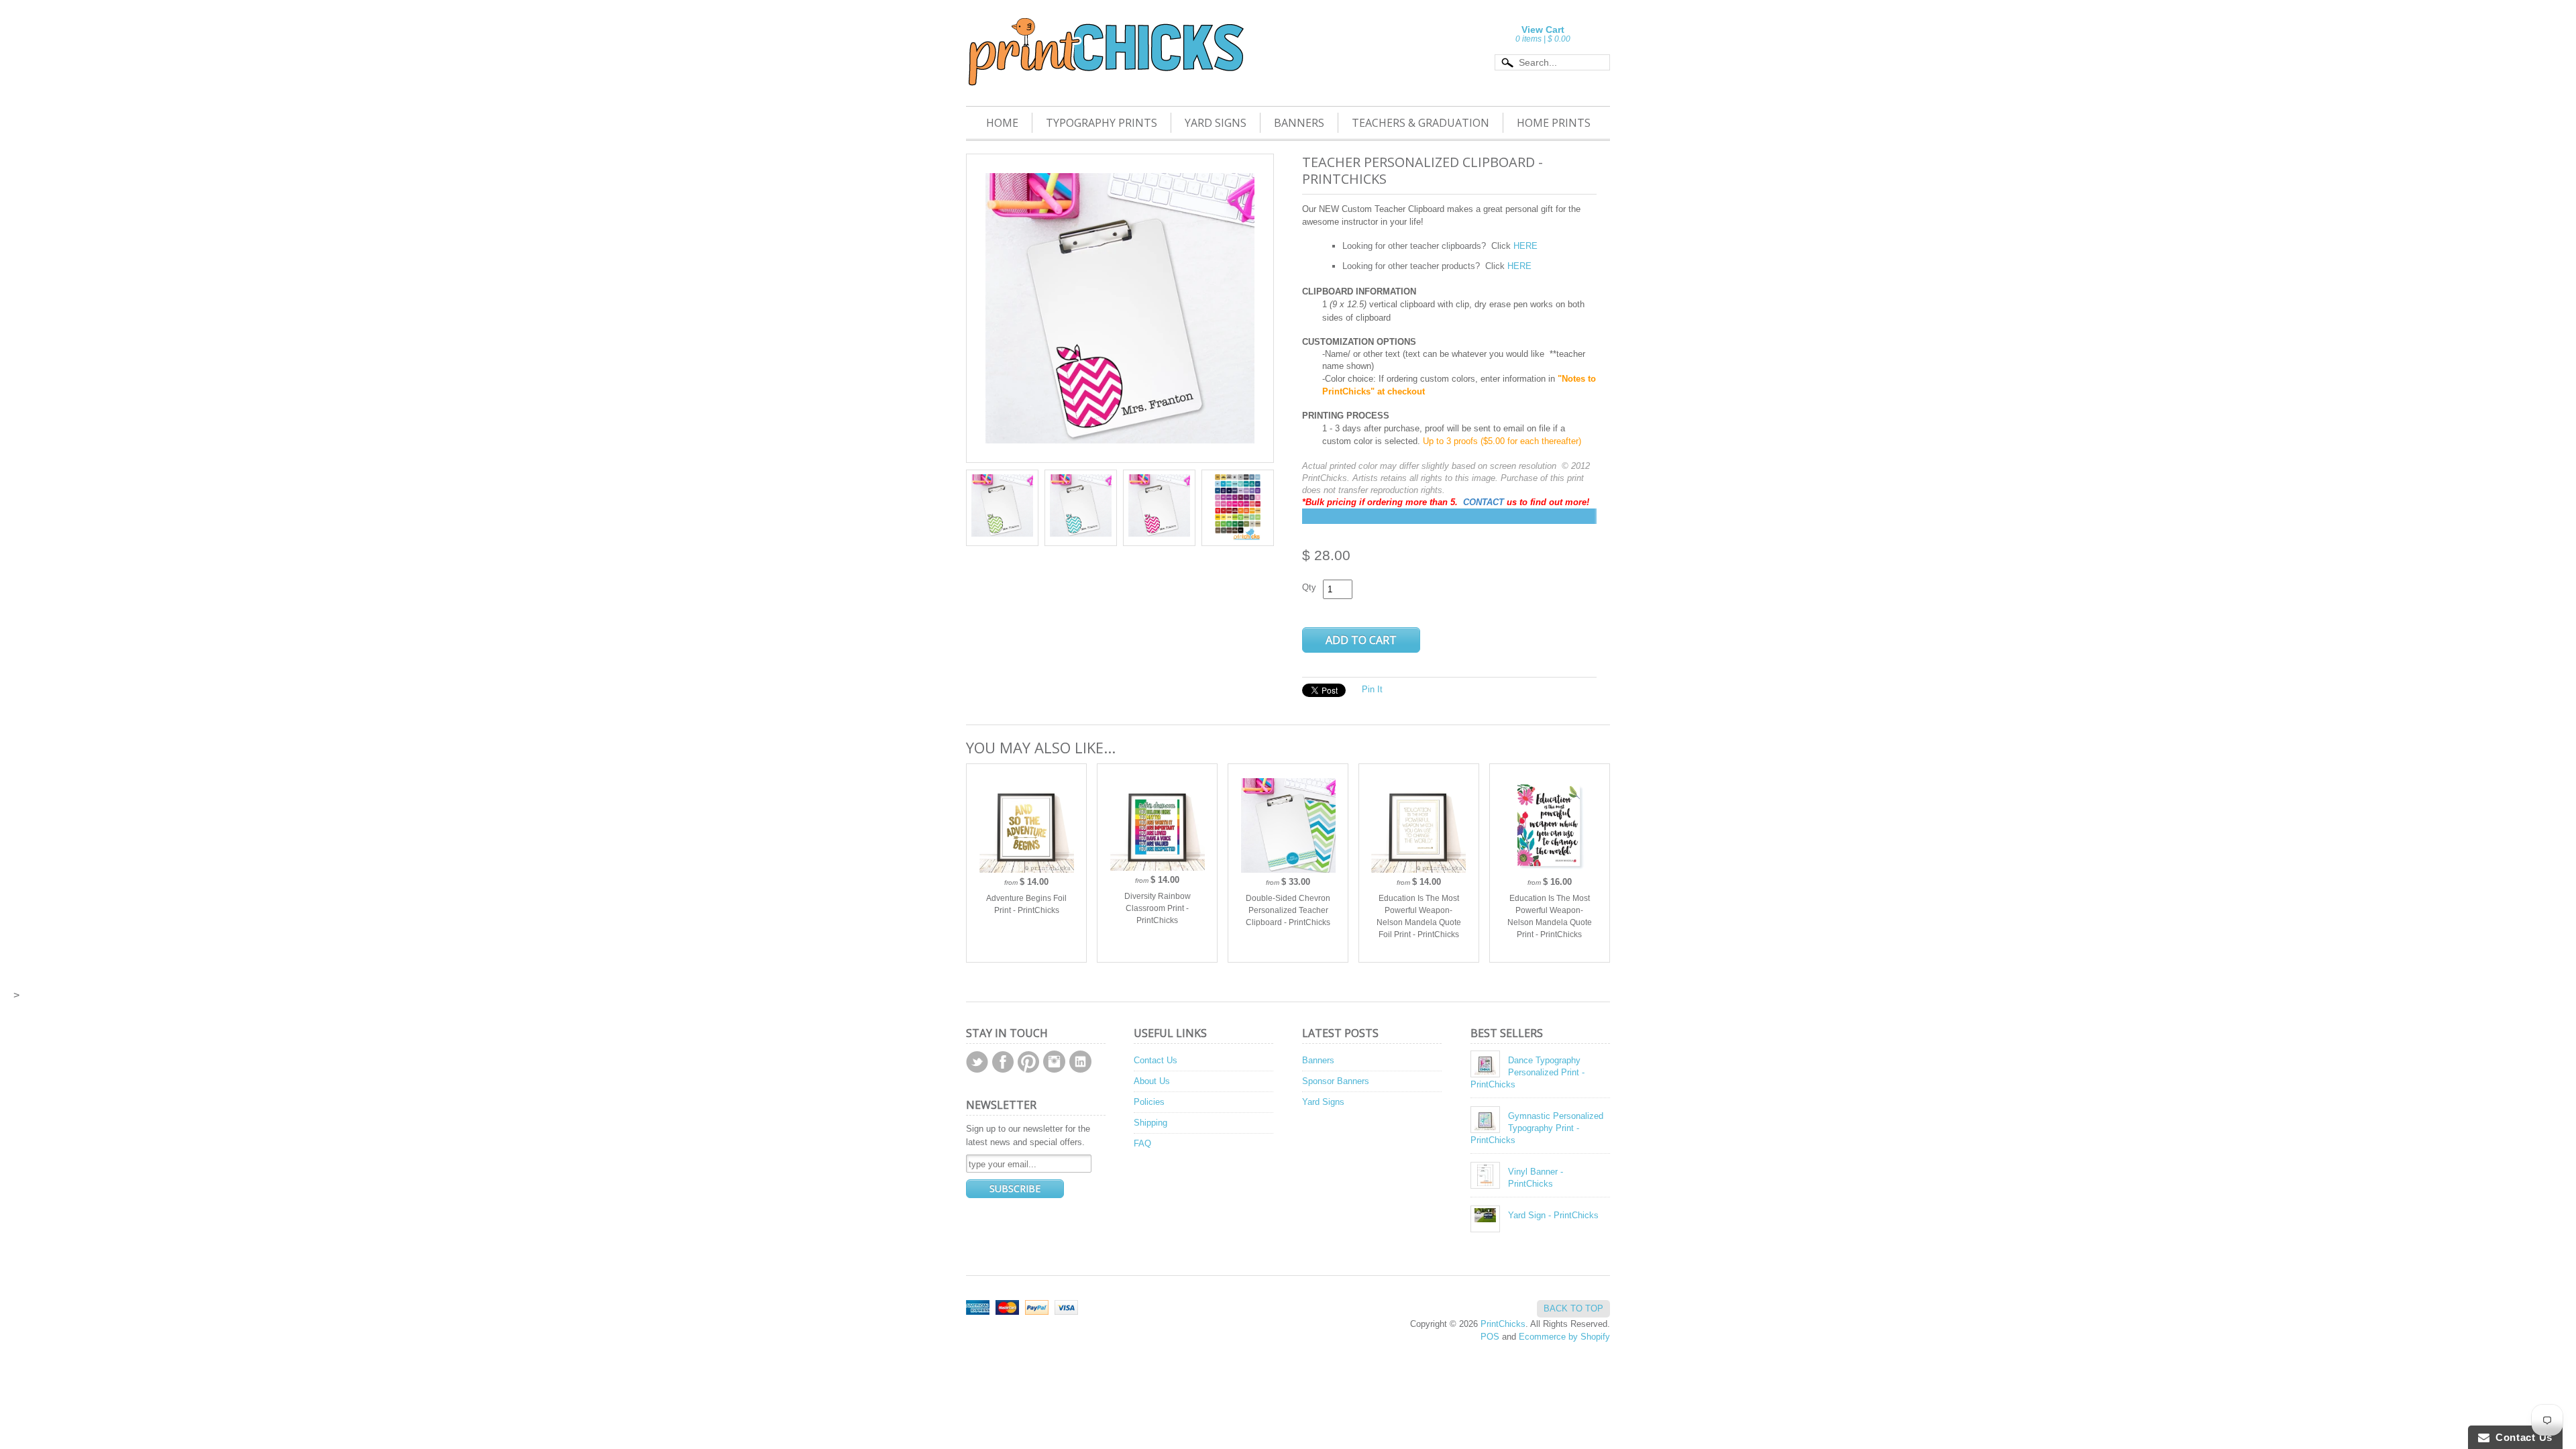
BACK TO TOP (1573, 1308)
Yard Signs (1216, 123)
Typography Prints (1102, 123)
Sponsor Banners (1336, 1081)
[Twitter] (977, 1062)
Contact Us (1156, 1060)
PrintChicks (1503, 1324)
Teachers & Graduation (1420, 123)
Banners (1299, 123)
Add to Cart (1361, 640)
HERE (1525, 246)
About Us (1152, 1081)
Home (1002, 123)
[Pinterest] (1028, 1062)
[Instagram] (1054, 1062)
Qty (1309, 587)
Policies (1149, 1102)
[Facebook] (1003, 1062)
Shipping (1150, 1123)
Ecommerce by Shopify (1564, 1337)
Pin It (1372, 689)
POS (1490, 1337)
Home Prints (1554, 123)
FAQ (1142, 1143)
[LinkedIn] (1080, 1062)
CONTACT (1485, 502)
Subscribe (1015, 1188)
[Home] (1105, 68)
